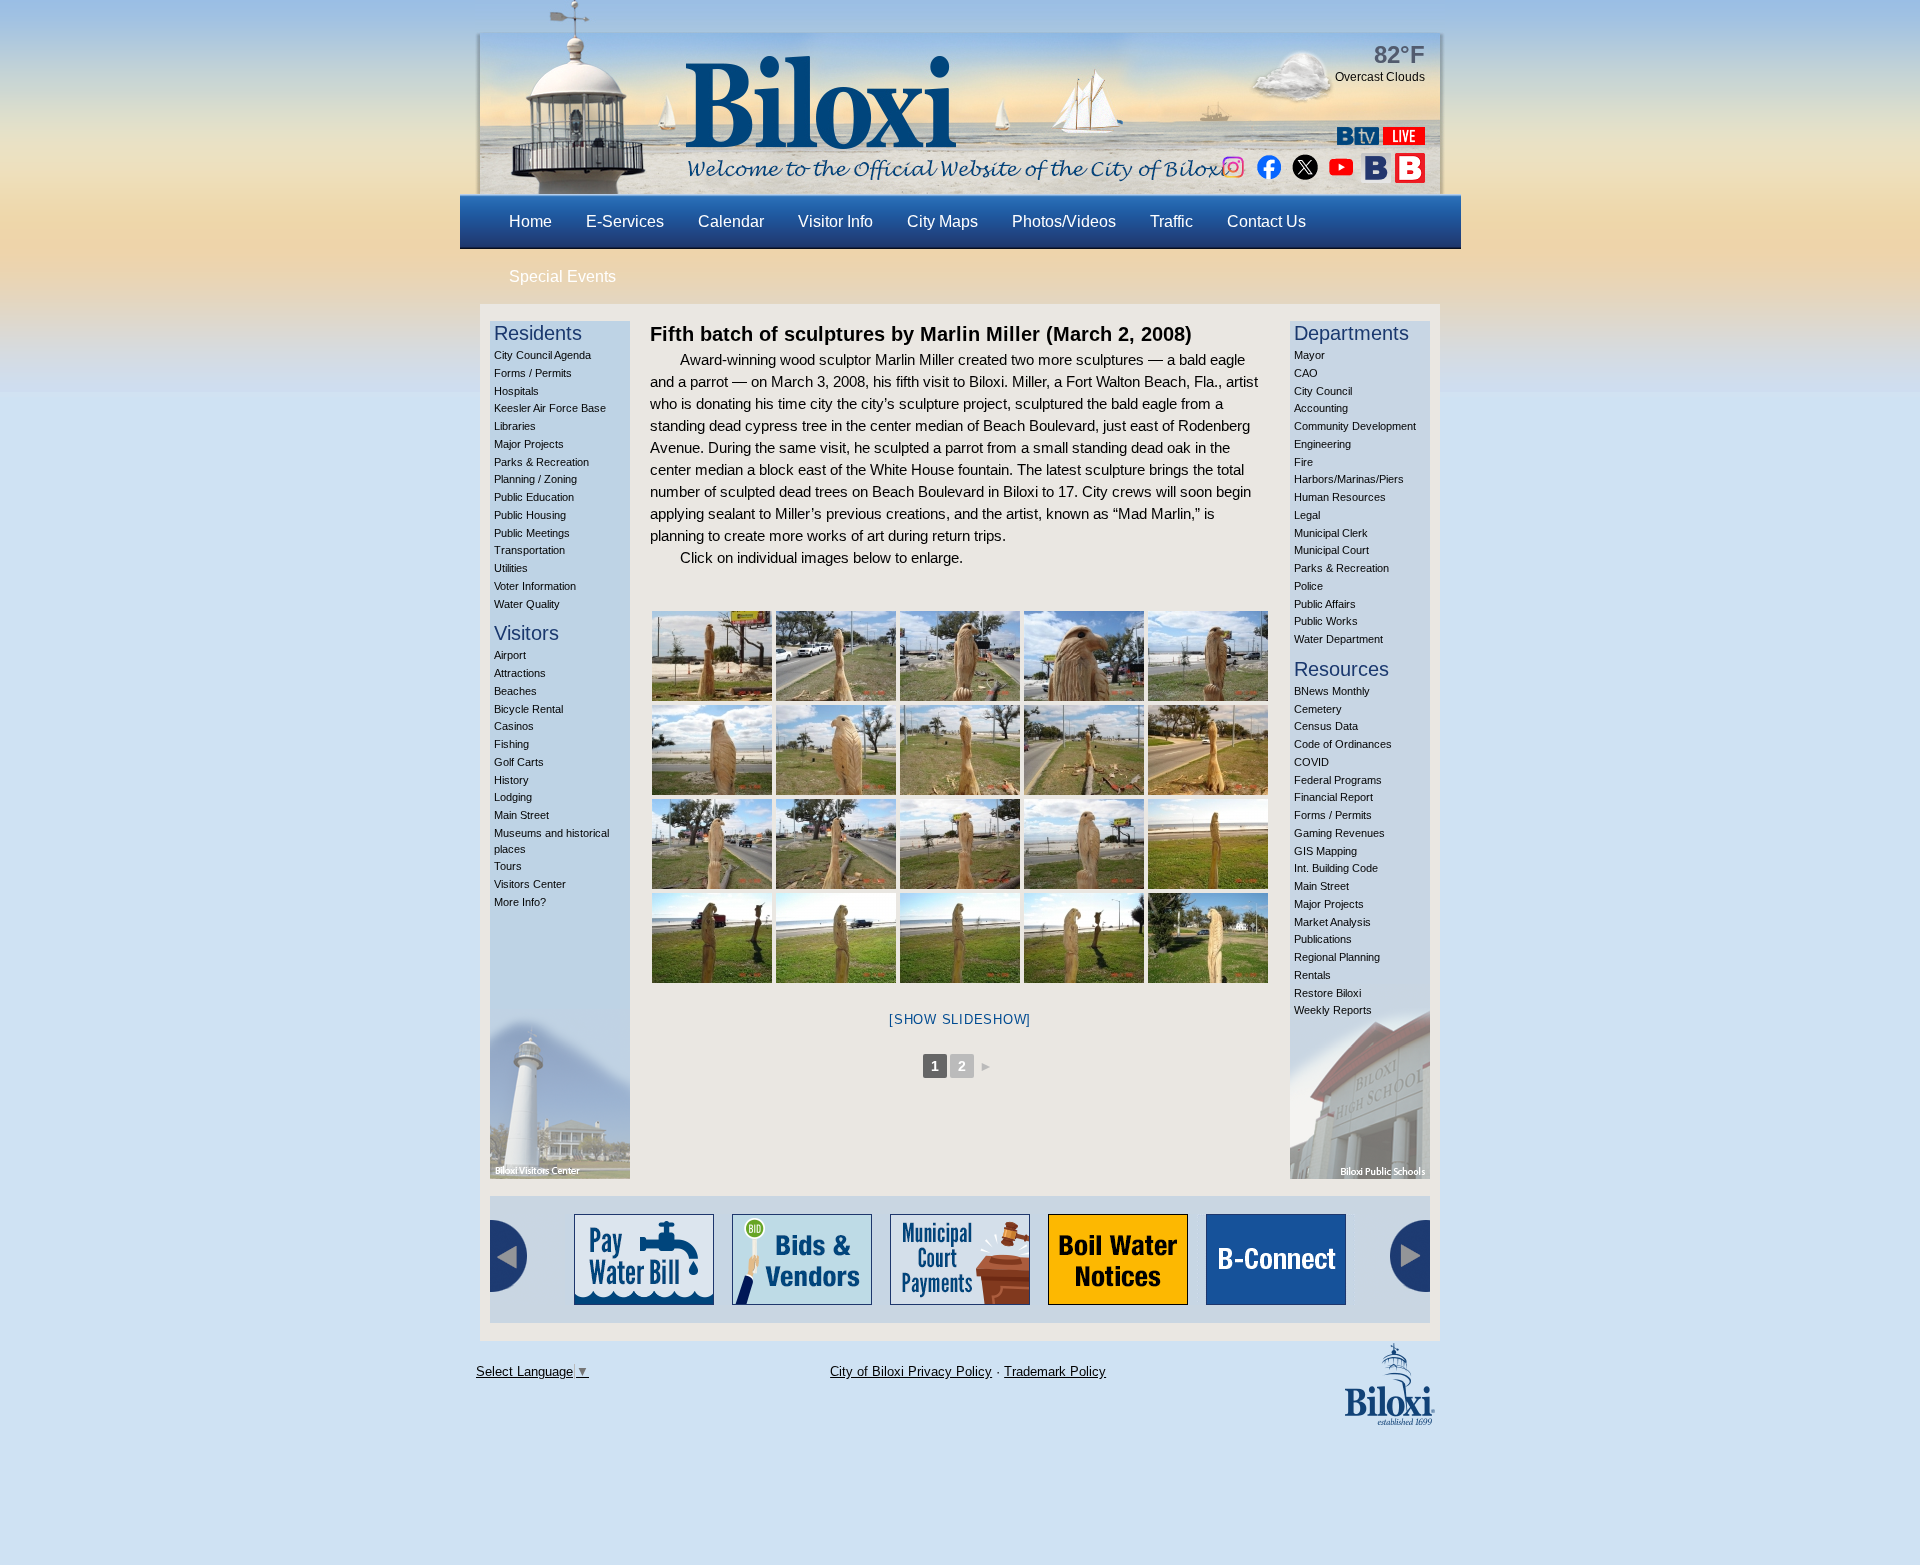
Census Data (1326, 726)
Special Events (562, 276)
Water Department (1338, 639)
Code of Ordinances (1343, 744)
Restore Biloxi (1327, 993)
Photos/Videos (1064, 221)
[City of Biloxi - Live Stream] (1404, 139)
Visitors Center (530, 884)
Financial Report (1333, 797)
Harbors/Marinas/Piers (1349, 479)
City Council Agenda (542, 355)
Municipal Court (1331, 550)
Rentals (1312, 975)
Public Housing (530, 515)
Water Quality (527, 604)
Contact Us (1266, 221)
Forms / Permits (533, 373)
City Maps (942, 221)
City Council (1323, 391)
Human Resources (1340, 497)
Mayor (1309, 355)
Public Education (534, 497)
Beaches (515, 691)
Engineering (1322, 444)
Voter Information (535, 586)
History (511, 780)
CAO (1306, 373)
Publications (1323, 939)
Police (1308, 586)
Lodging (513, 797)
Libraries (515, 426)
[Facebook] (1269, 177)
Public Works (1326, 621)
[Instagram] (1233, 177)
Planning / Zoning (535, 479)
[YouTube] (1341, 177)
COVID (1311, 762)
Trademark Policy (1055, 1371)
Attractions (520, 673)
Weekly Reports (1333, 1010)
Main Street (521, 815)
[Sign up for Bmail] (1376, 177)
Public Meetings (532, 533)
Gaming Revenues (1339, 833)
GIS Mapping (1325, 851)
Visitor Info (835, 221)
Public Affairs (1325, 604)
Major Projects (529, 444)
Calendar (731, 221)
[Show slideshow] (960, 1019)
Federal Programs (1338, 780)
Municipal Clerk (1331, 533)
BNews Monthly (1332, 691)
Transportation (529, 550)
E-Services (625, 221)
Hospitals (516, 391)
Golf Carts (519, 762)
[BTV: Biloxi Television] (1358, 139)
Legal (1307, 515)
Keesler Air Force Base (550, 408)
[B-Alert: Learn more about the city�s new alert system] (1410, 177)
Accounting (1321, 408)
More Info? (520, 902)
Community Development (1355, 426)
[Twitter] (1305, 177)
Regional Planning (1337, 957)
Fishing (511, 744)
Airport (510, 655)
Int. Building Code (1336, 868)
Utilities (511, 568)
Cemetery (1318, 709)
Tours (508, 866)
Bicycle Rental (528, 709)
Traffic (1171, 221)
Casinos (514, 726)
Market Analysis (1332, 922)
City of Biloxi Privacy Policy (911, 1371)
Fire (1303, 462)
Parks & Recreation (541, 462)
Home (530, 221)
